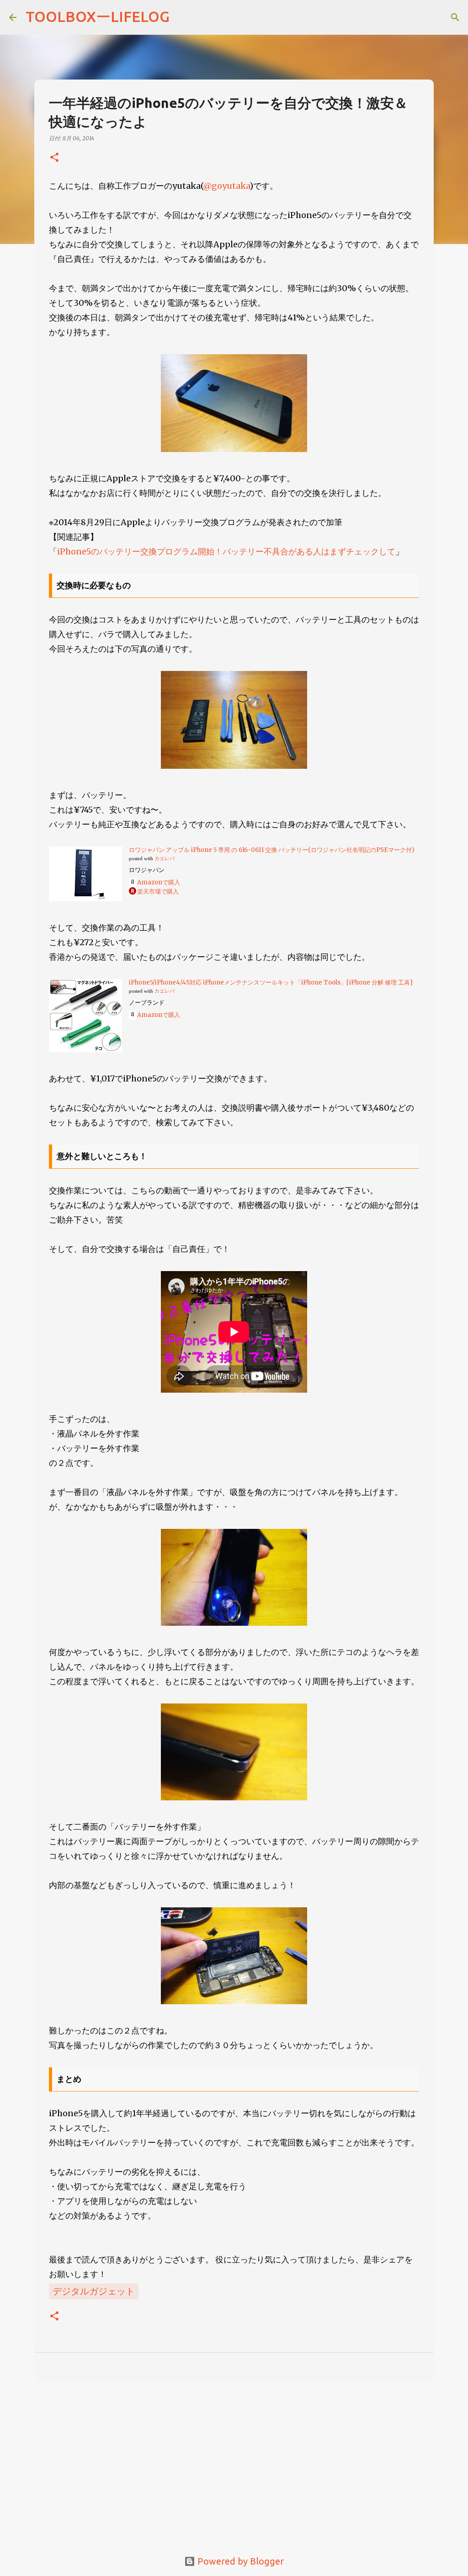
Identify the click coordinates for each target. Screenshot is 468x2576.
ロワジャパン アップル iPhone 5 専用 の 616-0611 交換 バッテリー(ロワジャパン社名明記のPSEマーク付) (271, 850)
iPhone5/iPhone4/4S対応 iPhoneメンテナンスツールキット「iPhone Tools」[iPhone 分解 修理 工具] (271, 982)
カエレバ (165, 859)
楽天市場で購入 (158, 891)
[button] (54, 158)
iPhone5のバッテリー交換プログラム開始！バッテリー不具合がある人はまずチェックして (226, 551)
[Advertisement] (234, 2459)
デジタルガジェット (94, 2291)
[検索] (455, 17)
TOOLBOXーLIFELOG (98, 16)
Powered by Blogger (239, 2561)
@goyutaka (226, 186)
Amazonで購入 (159, 882)
